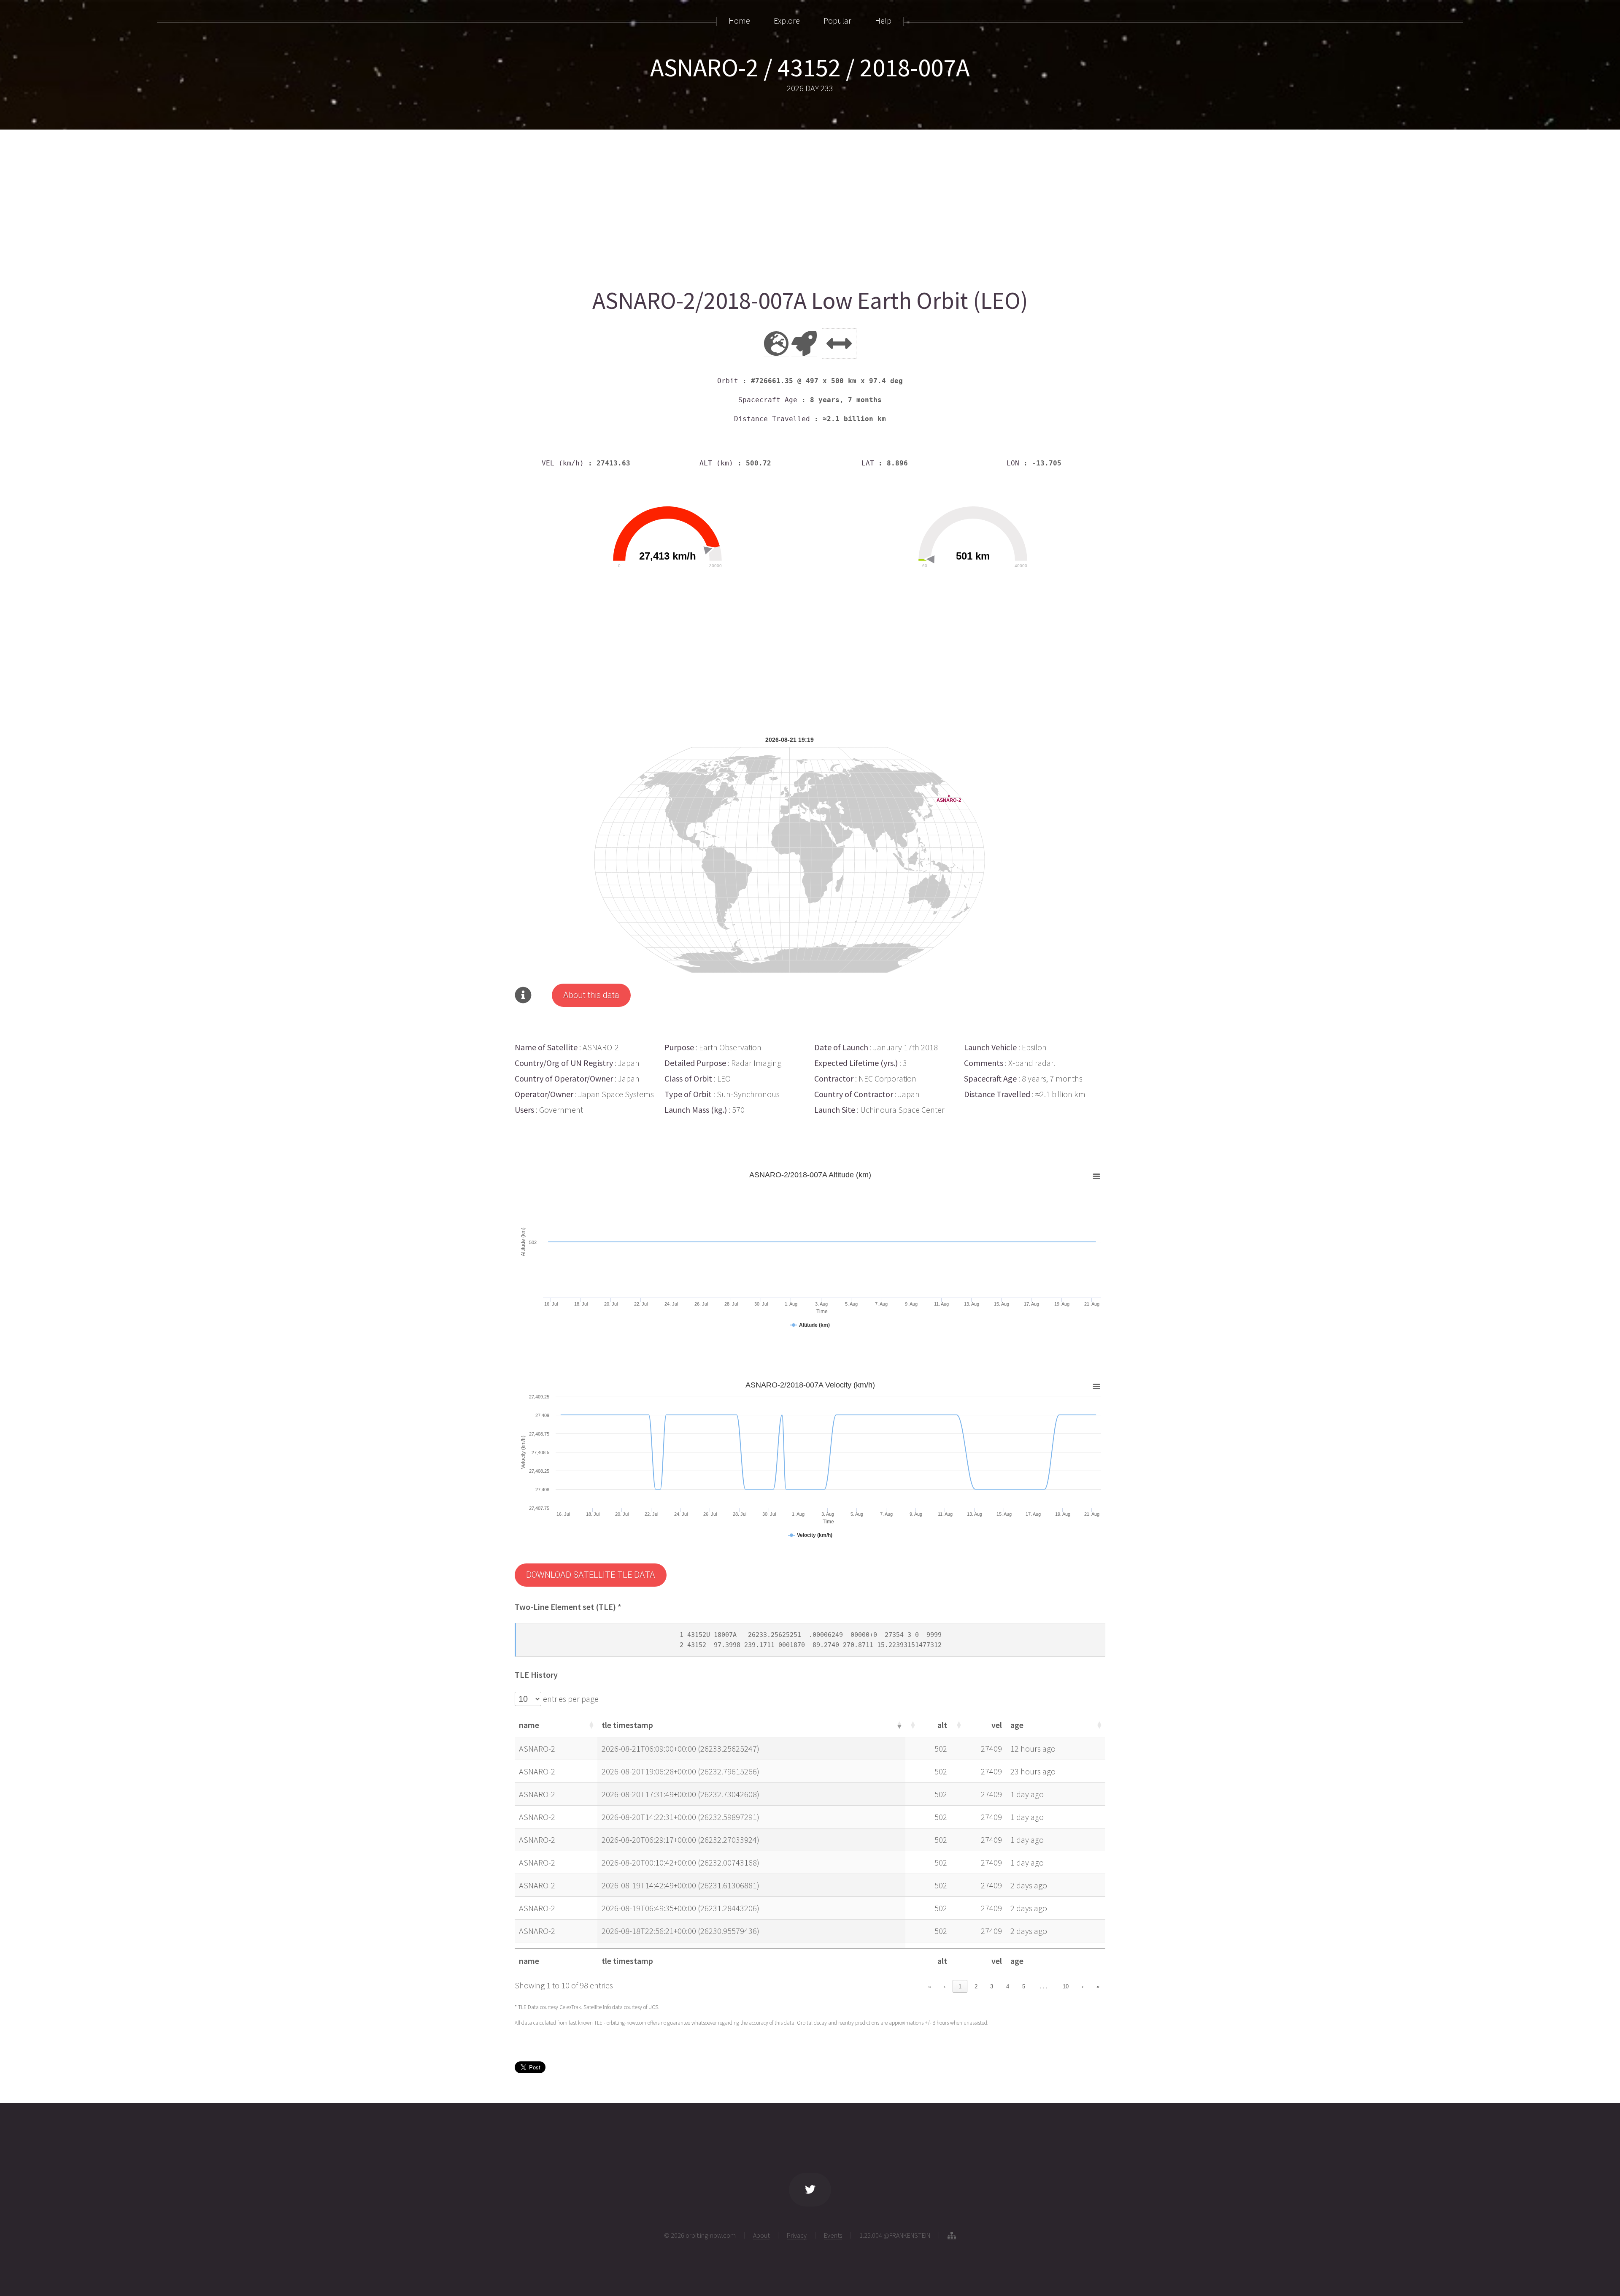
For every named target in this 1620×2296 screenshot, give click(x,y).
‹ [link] (945, 1986)
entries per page (570, 1699)
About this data (591, 995)
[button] (591, 1725)
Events (833, 2235)
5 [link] (1024, 1986)
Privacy (797, 2235)
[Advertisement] (768, 206)
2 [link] (976, 1986)
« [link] (930, 1986)
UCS (653, 2007)
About (761, 2235)
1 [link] (960, 1986)
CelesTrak (570, 2007)
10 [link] (1066, 1986)
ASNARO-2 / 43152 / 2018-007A (810, 67)
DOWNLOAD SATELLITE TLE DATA (591, 1575)
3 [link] (992, 1986)
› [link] (1083, 1986)
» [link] (1098, 1986)
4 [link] (1008, 1986)
